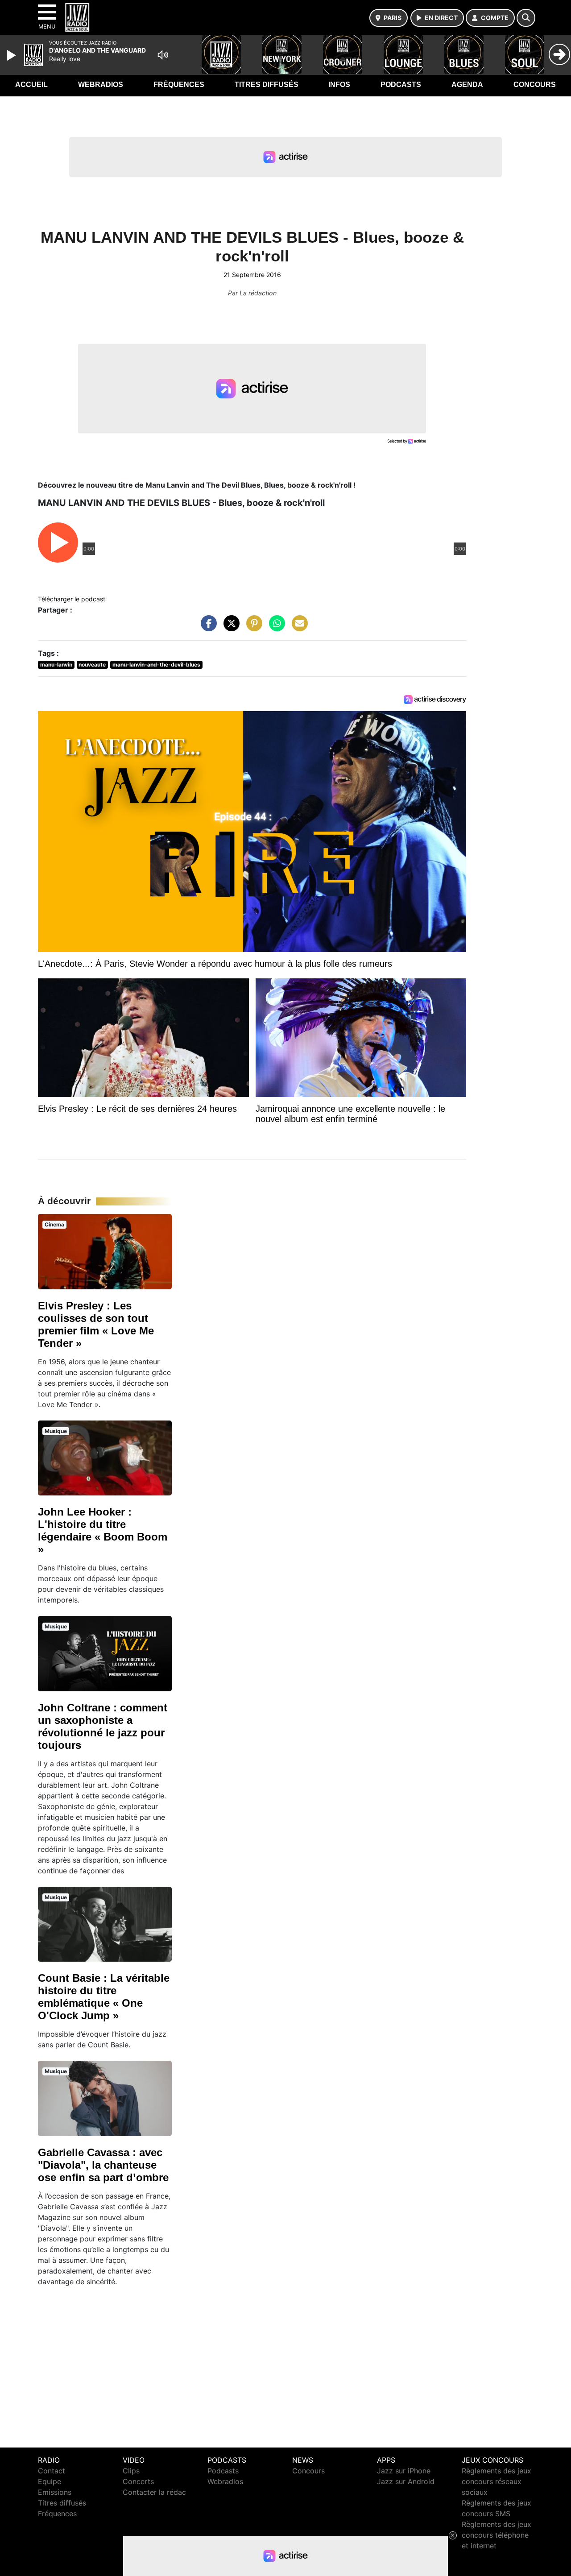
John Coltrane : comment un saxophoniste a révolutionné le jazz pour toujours (103, 1726)
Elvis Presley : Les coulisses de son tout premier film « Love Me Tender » (96, 1324)
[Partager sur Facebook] (207, 628)
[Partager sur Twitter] (229, 628)
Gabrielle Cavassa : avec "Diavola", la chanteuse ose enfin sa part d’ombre (103, 2165)
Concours (535, 85)
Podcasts (401, 85)
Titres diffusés (267, 85)
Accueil (31, 85)
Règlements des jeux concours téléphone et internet (497, 2535)
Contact (52, 2471)
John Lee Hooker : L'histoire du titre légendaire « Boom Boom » (103, 1530)
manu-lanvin (56, 665)
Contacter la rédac (154, 2492)
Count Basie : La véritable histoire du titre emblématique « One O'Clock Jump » (104, 1997)
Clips (131, 2471)
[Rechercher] (526, 18)
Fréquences (179, 85)
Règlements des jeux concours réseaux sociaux (497, 2481)
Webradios (101, 85)
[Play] (12, 55)
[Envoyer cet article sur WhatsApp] (275, 628)
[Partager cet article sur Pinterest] (252, 628)
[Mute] (163, 55)
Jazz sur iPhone (404, 2471)
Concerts (138, 2481)
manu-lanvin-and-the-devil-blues (156, 665)
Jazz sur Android (406, 2481)
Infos (339, 85)
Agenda (467, 85)
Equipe (50, 2481)
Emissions (55, 2492)
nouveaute (92, 665)
